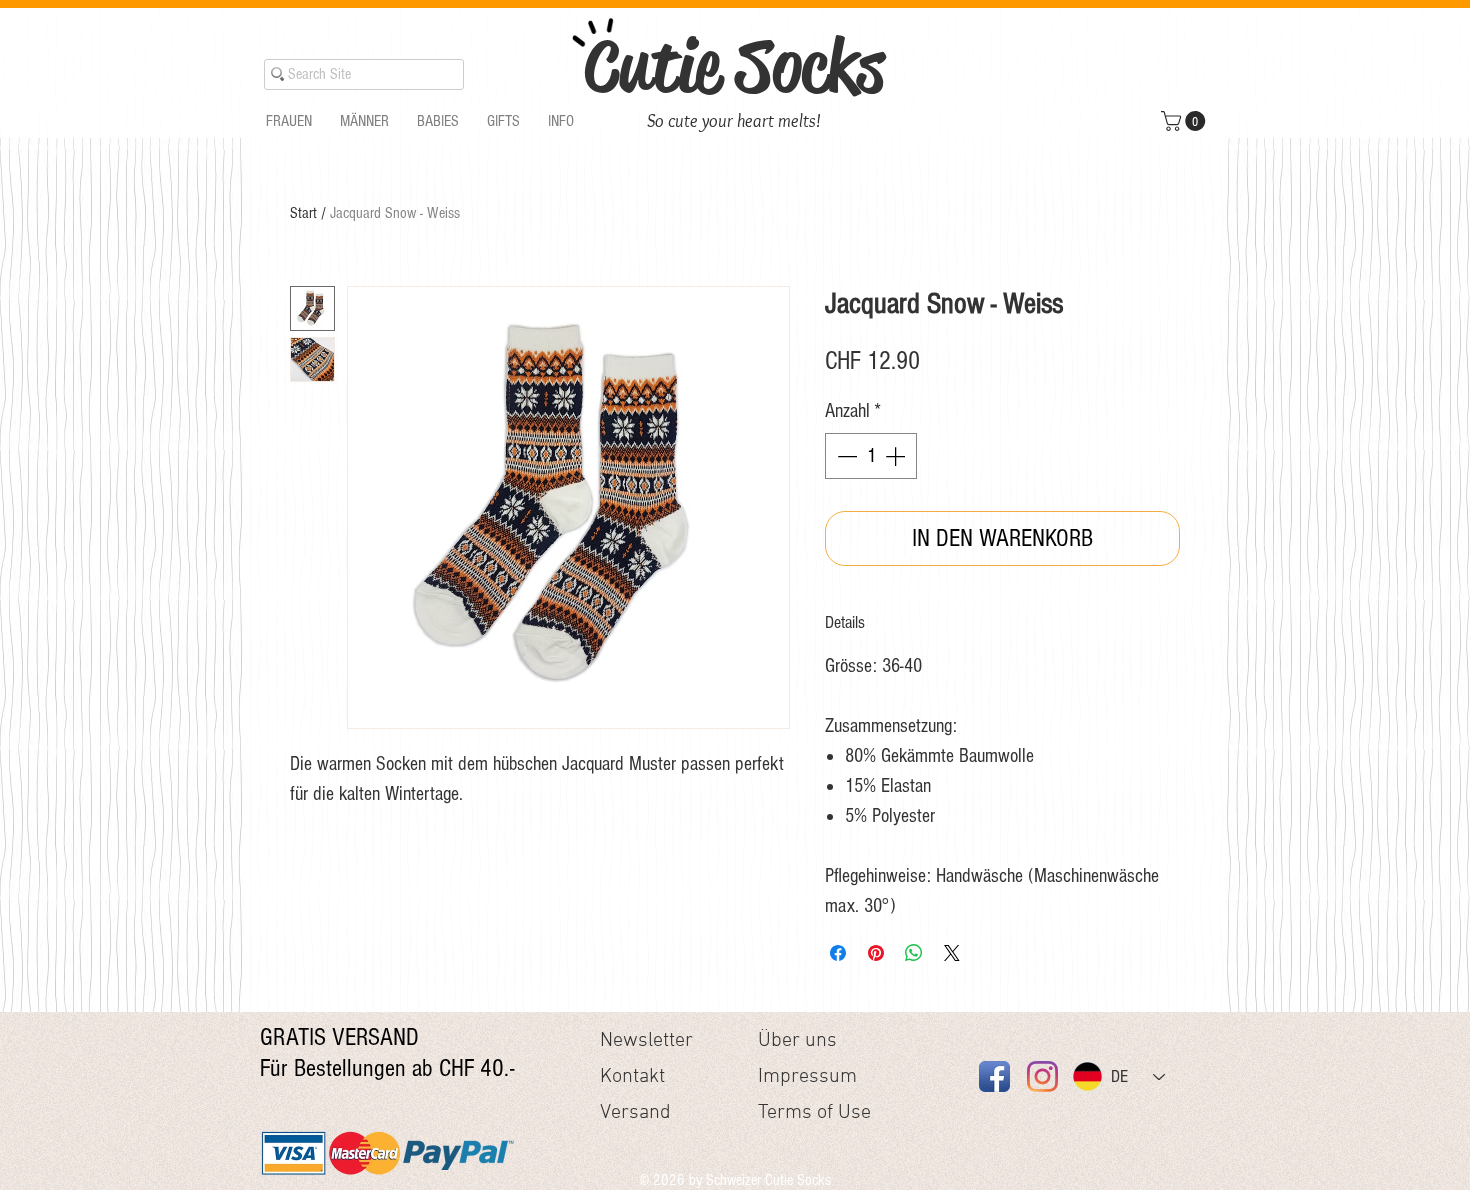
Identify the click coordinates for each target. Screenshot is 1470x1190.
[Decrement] (845, 456)
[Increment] (897, 456)
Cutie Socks (734, 66)
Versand (635, 1113)
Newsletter (646, 1041)
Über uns (797, 1041)
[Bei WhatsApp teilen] (914, 953)
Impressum (807, 1077)
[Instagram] (1042, 1076)
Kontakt (632, 1077)
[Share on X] (952, 953)
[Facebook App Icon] (994, 1076)
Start (303, 213)
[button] (289, 121)
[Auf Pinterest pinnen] (876, 953)
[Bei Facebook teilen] (838, 953)
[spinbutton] (871, 456)
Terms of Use (814, 1113)
